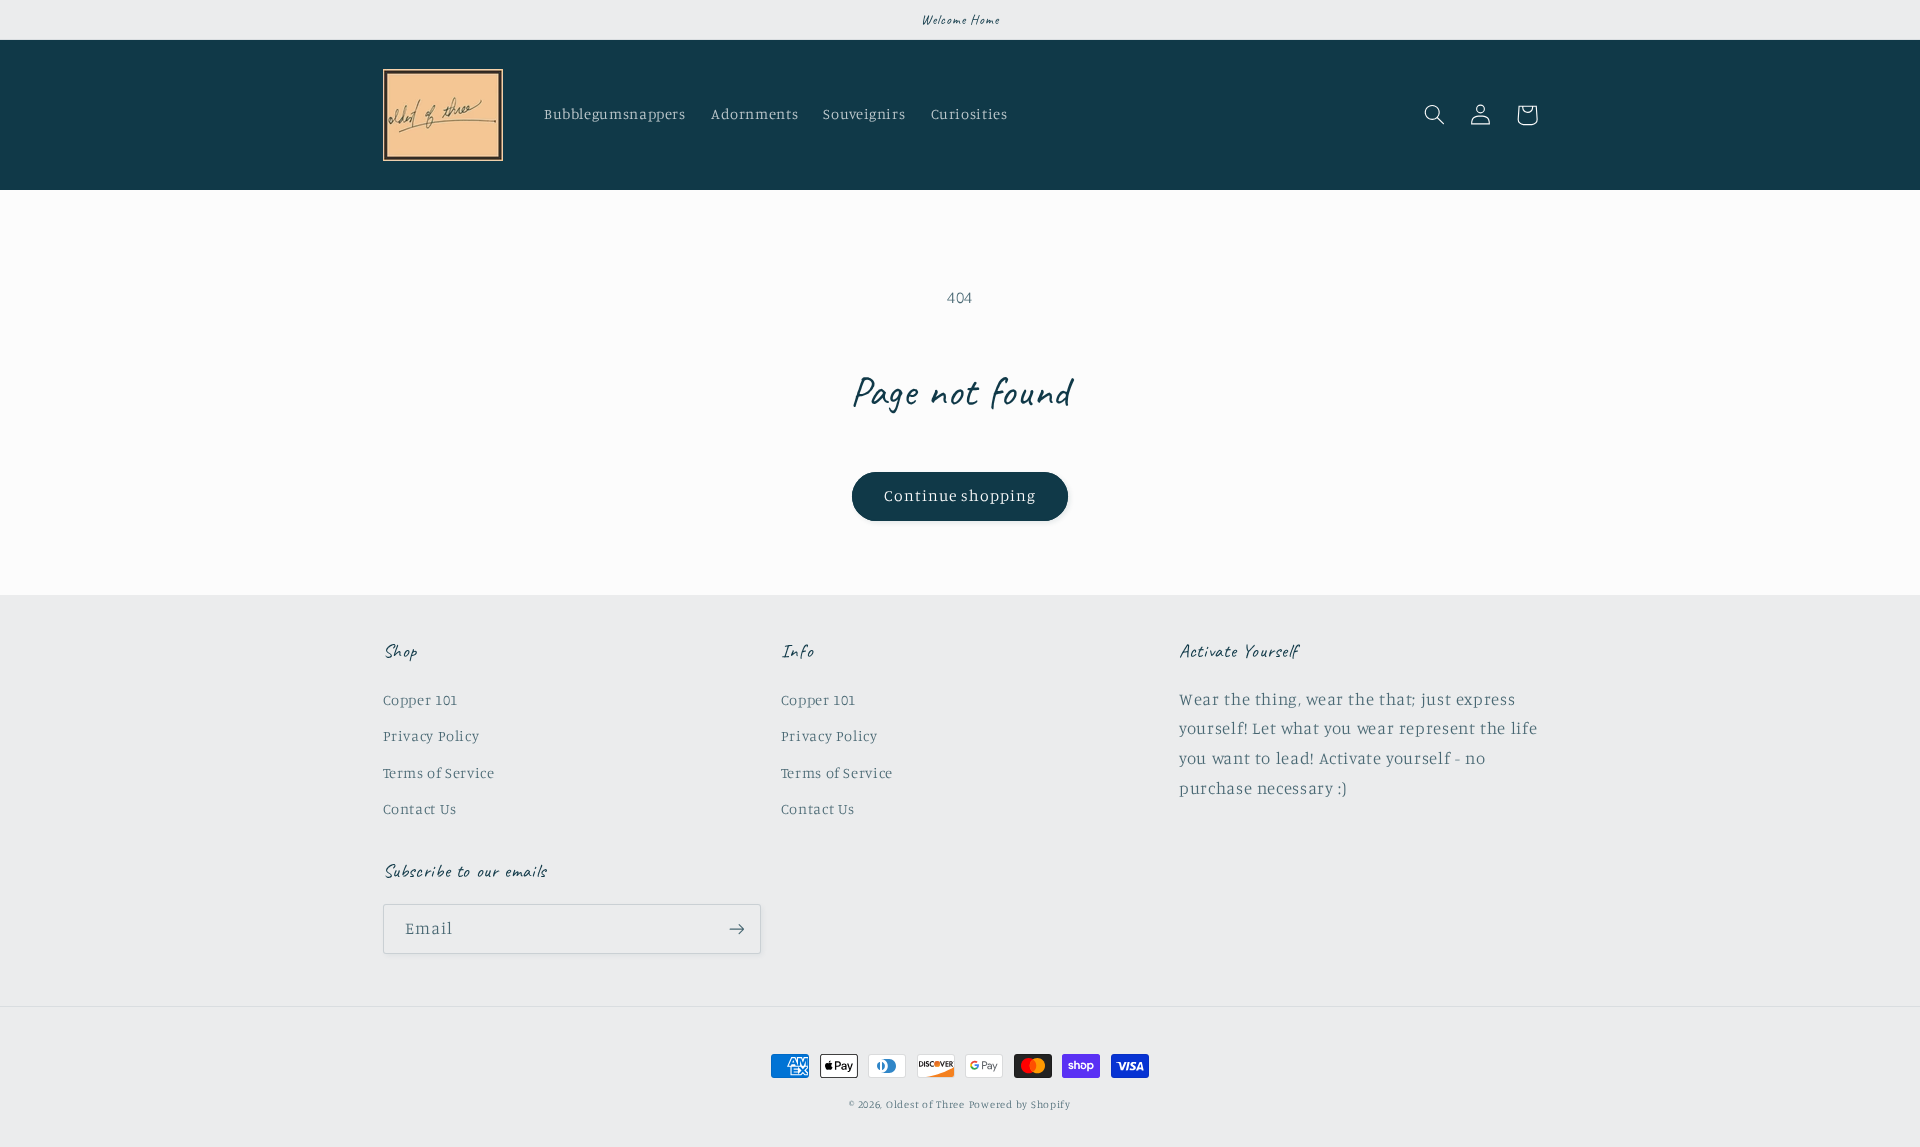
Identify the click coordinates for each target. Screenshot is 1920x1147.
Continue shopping (960, 495)
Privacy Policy (431, 735)
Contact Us (420, 808)
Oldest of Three (925, 1104)
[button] (1435, 115)
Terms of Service (439, 772)
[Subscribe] (736, 928)
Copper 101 (420, 699)
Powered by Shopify (1020, 1104)
